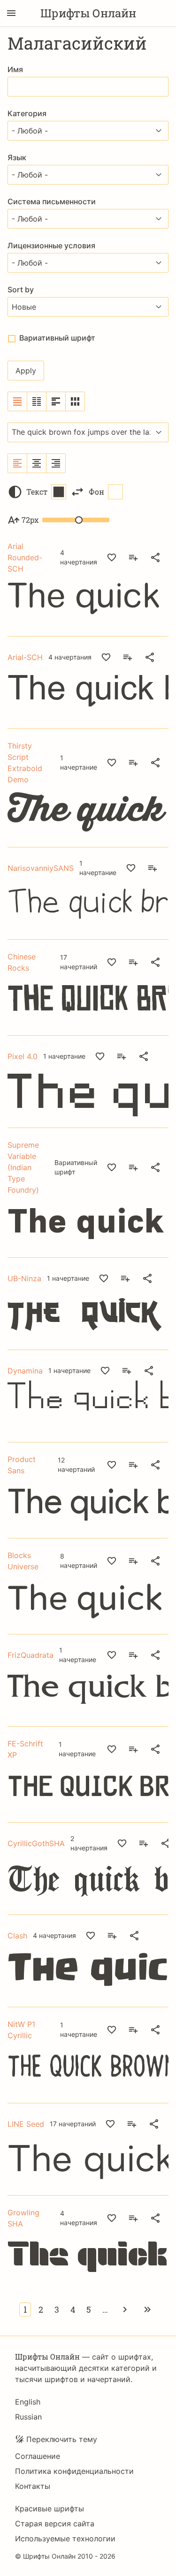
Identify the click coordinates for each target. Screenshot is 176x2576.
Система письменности (52, 201)
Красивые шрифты (50, 2509)
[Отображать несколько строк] (56, 401)
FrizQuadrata (31, 1655)
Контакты (33, 2486)
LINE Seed (26, 2124)
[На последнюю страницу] (147, 2309)
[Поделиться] (155, 557)
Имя (15, 69)
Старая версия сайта (55, 2524)
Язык (17, 157)
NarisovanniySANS (41, 868)
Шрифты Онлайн (88, 13)
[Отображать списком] (18, 401)
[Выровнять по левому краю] (18, 463)
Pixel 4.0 (23, 1056)
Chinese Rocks (22, 962)
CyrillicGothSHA (36, 1843)
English (28, 2402)
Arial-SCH (25, 657)
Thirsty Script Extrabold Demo (25, 763)
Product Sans (22, 1465)
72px (30, 520)
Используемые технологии (65, 2539)
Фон (96, 492)
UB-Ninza (24, 1278)
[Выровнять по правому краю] (56, 463)
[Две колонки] (37, 401)
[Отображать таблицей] (75, 401)
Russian (28, 2417)
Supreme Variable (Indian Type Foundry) (23, 1167)
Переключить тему (62, 2439)
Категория (27, 113)
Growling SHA (23, 2218)
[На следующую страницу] (125, 2309)
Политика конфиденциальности (74, 2471)
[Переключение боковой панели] (11, 13)
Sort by (21, 290)
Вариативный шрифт (57, 338)
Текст (37, 492)
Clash (17, 1936)
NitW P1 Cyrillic (21, 2030)
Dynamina (25, 1371)
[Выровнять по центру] (37, 463)
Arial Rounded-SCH (25, 557)
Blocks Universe (23, 1561)
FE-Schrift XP (25, 1749)
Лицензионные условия (51, 245)
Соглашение (38, 2456)
